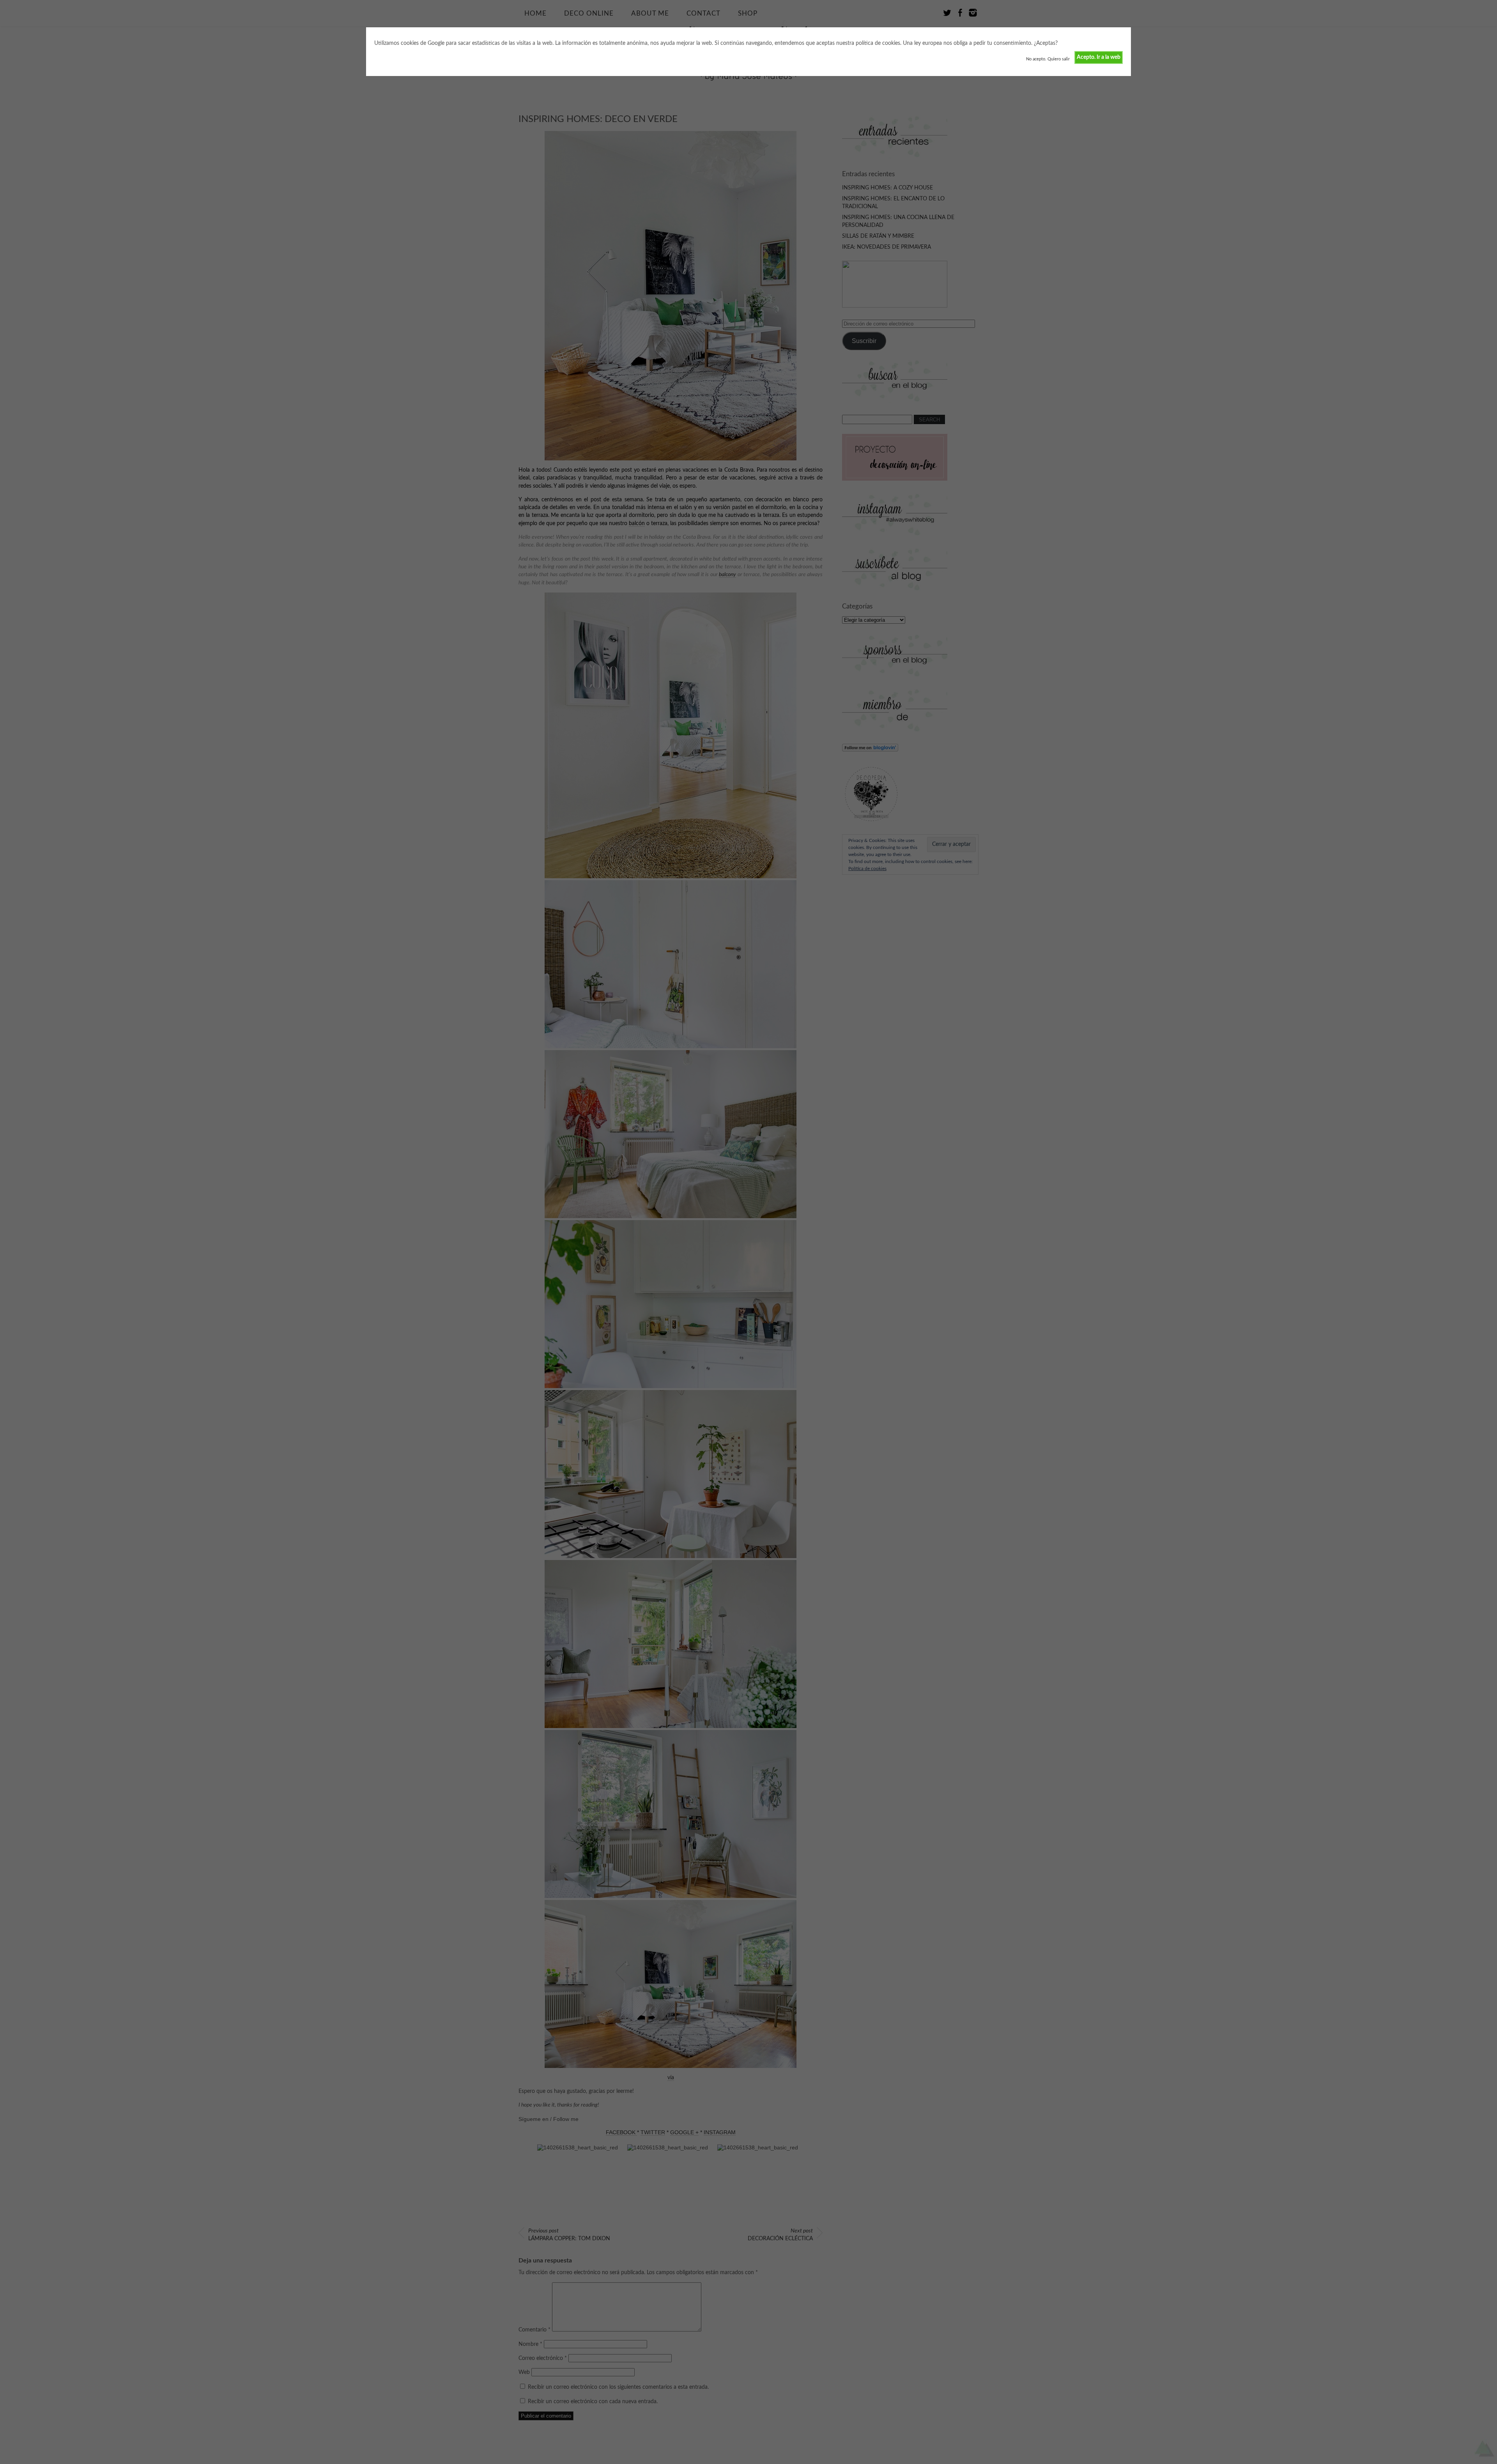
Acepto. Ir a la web (1099, 57)
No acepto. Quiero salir (1048, 59)
